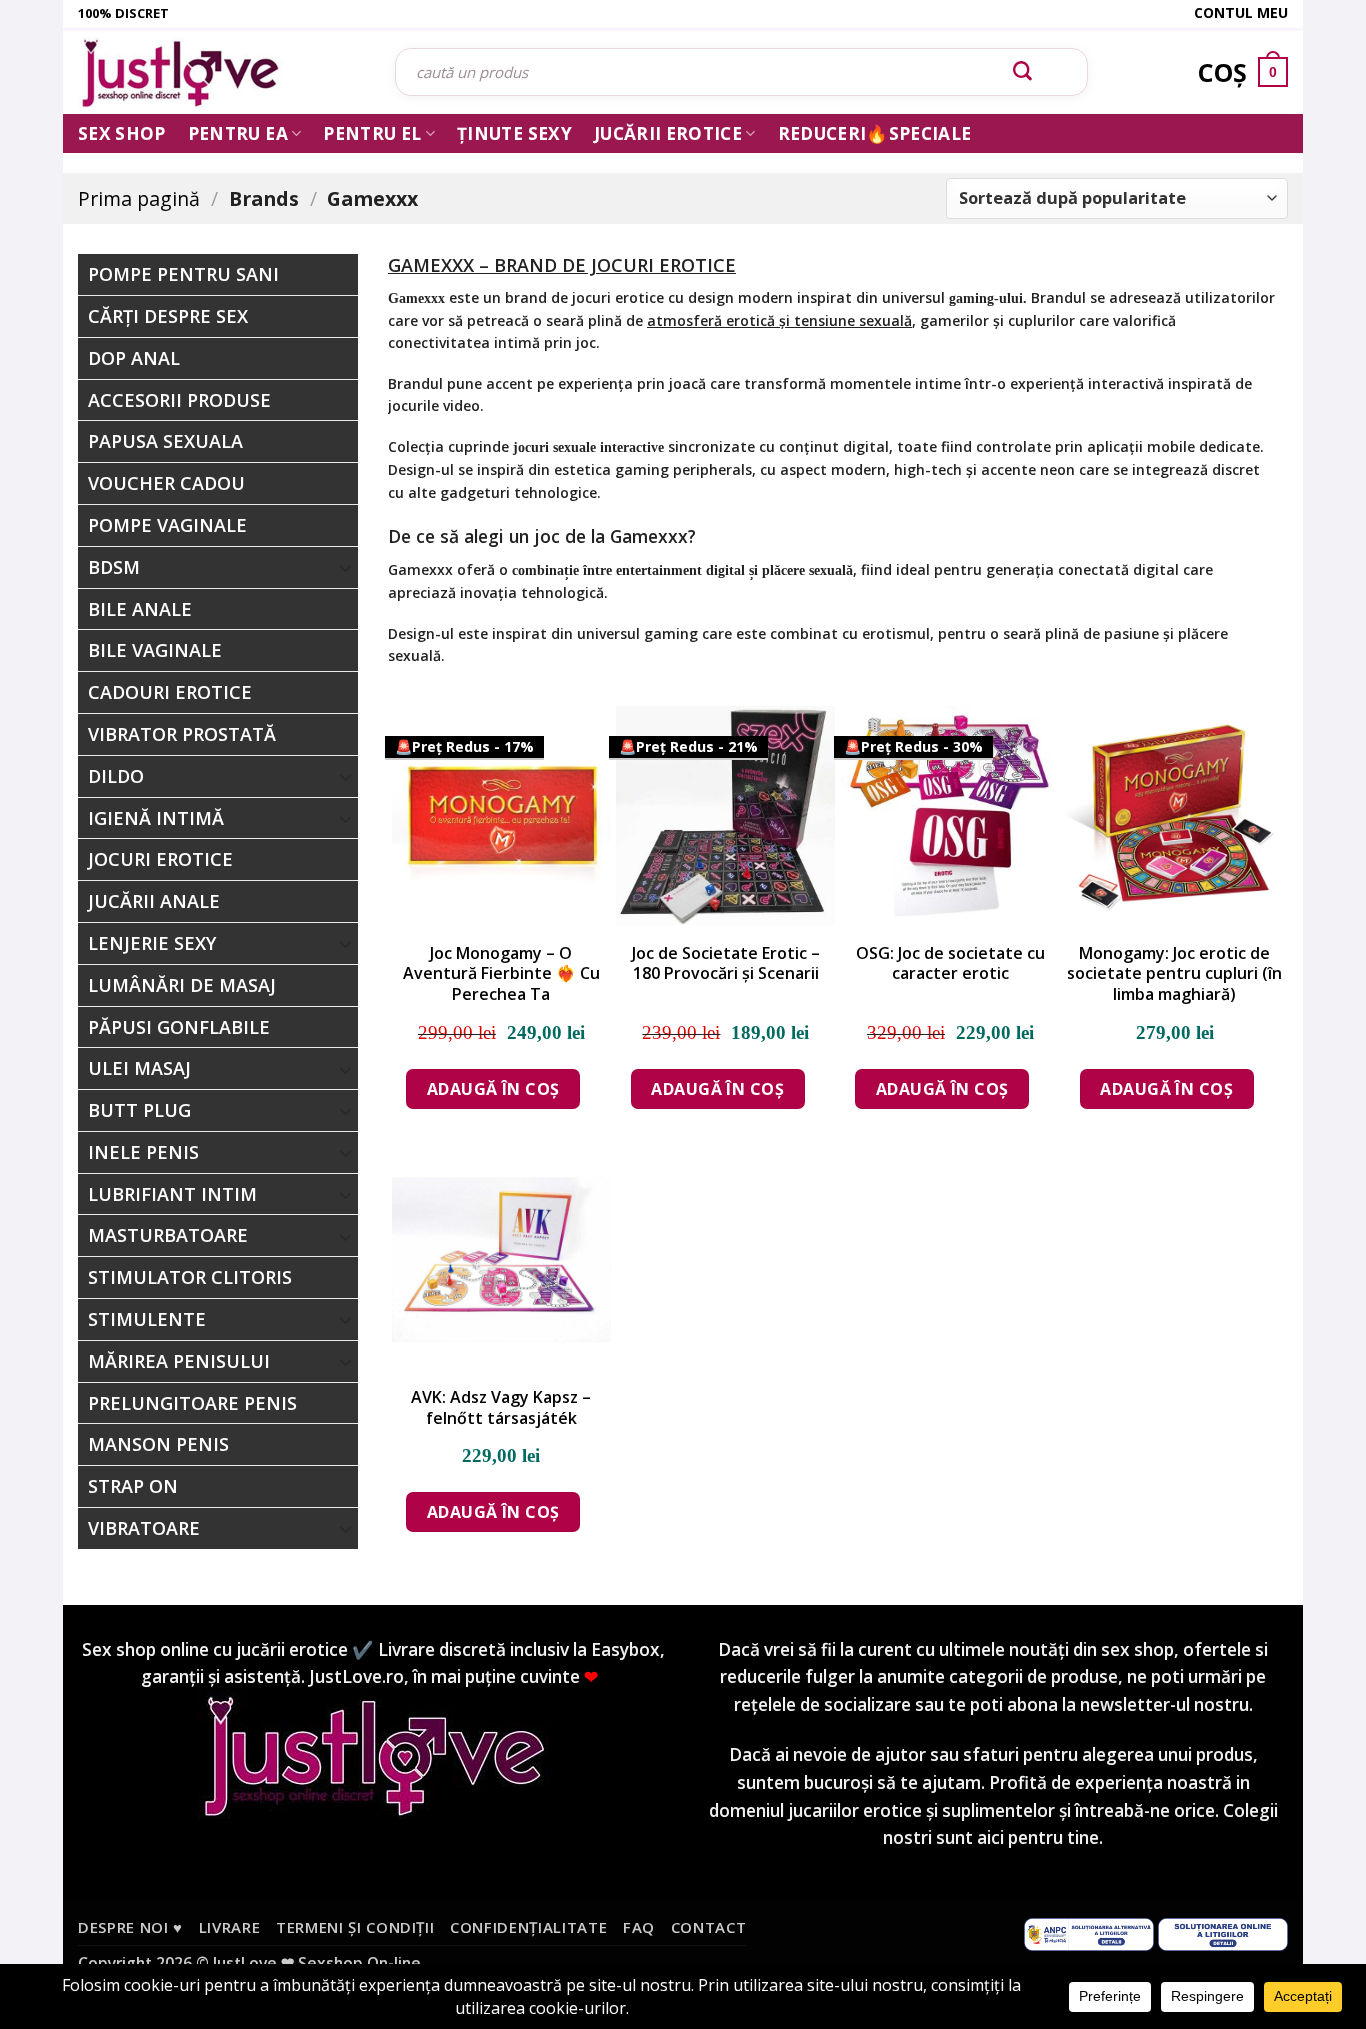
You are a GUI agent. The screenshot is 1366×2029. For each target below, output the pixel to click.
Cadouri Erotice (170, 692)
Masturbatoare (168, 1235)
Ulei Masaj (139, 1068)
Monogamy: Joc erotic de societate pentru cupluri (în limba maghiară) (1174, 974)
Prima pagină (139, 198)
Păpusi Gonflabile (179, 1027)
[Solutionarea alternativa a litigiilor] (1089, 1932)
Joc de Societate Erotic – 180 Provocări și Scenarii (726, 964)
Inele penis (143, 1152)
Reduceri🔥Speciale (875, 133)
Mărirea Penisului (179, 1361)
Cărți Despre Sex (168, 316)
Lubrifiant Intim (172, 1194)
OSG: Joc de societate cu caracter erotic (950, 964)
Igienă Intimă (156, 818)
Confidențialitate (528, 1927)
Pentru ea (238, 133)
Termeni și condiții (355, 1927)
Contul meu (1241, 12)
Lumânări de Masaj (182, 985)
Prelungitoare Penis (192, 1403)
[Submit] (1023, 72)
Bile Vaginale (155, 650)
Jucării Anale (154, 901)
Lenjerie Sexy (152, 943)
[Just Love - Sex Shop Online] (221, 72)
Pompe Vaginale (167, 525)
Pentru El (372, 133)
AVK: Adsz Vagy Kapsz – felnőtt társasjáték (501, 1408)
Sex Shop (122, 133)
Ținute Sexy (514, 133)
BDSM (114, 567)
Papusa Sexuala (165, 441)
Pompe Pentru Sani (183, 274)
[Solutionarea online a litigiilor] (1223, 1932)
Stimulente (147, 1319)
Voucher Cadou (166, 483)
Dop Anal (134, 358)
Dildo (116, 776)
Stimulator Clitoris (190, 1277)
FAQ (639, 1927)
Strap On (133, 1486)
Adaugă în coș (493, 1089)
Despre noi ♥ (130, 1927)
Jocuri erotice (160, 859)
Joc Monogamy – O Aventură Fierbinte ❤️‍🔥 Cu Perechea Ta (501, 974)
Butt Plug (139, 1110)
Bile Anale (140, 609)
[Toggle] (346, 567)
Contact (709, 1927)
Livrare (230, 1927)
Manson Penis (158, 1444)
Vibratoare (144, 1528)
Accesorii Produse (179, 400)
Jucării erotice (668, 133)
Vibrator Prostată (182, 734)
